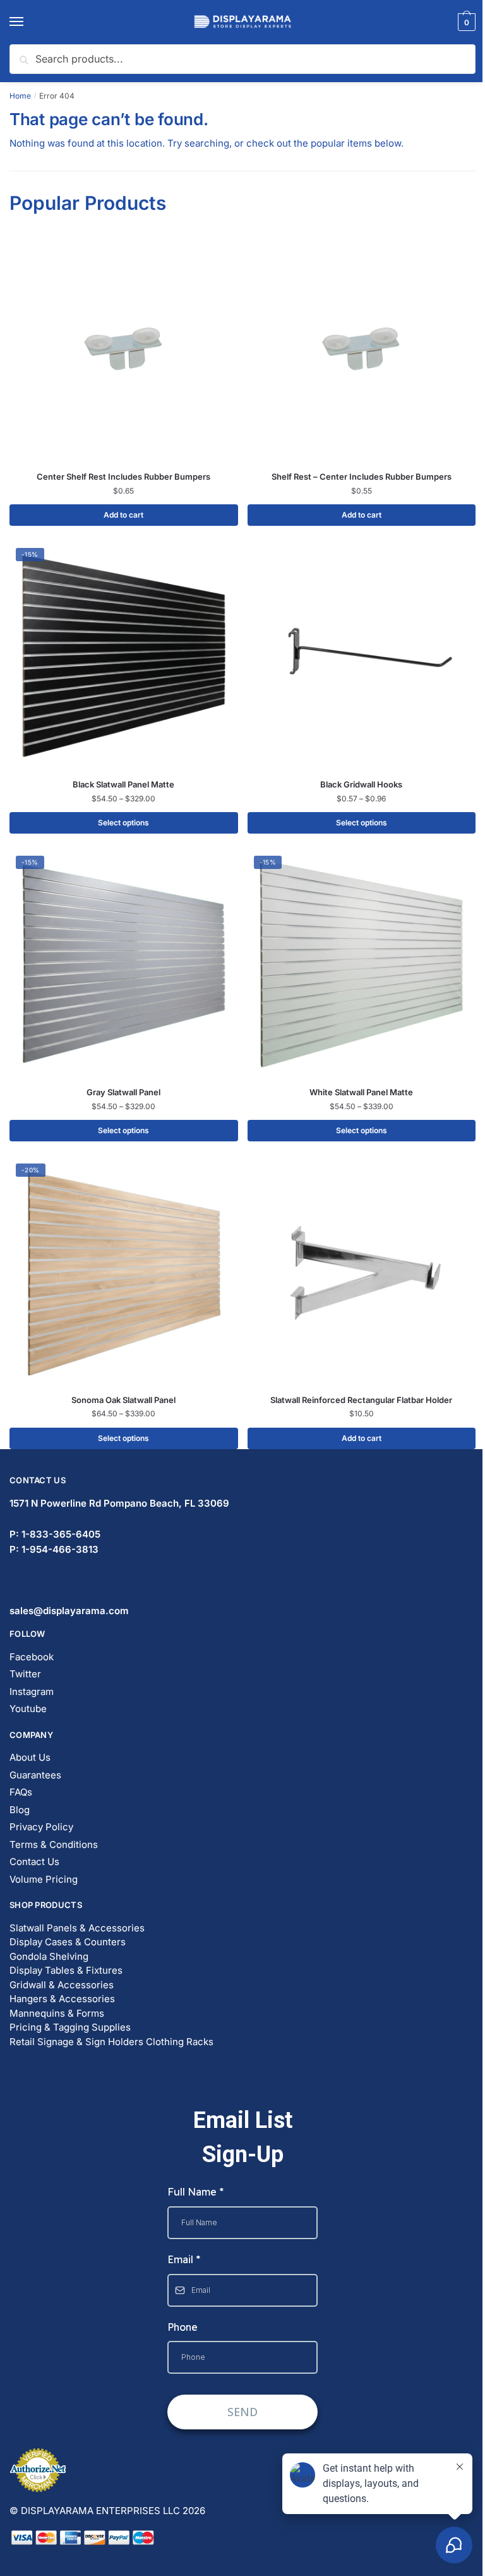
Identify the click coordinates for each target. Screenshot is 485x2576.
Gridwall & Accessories (62, 1985)
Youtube (28, 1709)
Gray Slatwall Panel (123, 1092)
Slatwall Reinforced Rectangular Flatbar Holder (361, 1400)
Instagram (32, 1692)
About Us (30, 1757)
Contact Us (34, 1862)
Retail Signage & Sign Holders (76, 2042)
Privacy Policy (41, 1827)
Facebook (32, 1657)
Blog (20, 1810)
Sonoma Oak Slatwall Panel (123, 1400)
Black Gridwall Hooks (361, 784)
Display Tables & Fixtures (66, 1970)
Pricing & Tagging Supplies (70, 2027)
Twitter (25, 1674)
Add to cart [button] (123, 515)
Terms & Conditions (54, 1844)
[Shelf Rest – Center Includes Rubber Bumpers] (362, 349)
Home (20, 96)
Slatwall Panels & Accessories (77, 1928)
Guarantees (35, 1775)
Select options (123, 823)
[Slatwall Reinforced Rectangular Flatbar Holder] (362, 1272)
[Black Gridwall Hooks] (362, 656)
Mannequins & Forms (57, 2013)
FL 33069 (119, 1503)
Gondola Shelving (49, 1956)
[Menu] (28, 22)
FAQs (21, 1792)
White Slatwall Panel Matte (361, 1092)
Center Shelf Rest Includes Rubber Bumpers (123, 477)
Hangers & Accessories (62, 1999)
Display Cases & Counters (68, 1942)
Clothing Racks (180, 2042)
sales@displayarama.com (69, 1611)
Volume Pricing (44, 1879)
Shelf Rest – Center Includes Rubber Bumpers (362, 477)
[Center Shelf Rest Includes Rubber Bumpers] (124, 349)
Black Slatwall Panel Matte (123, 784)
